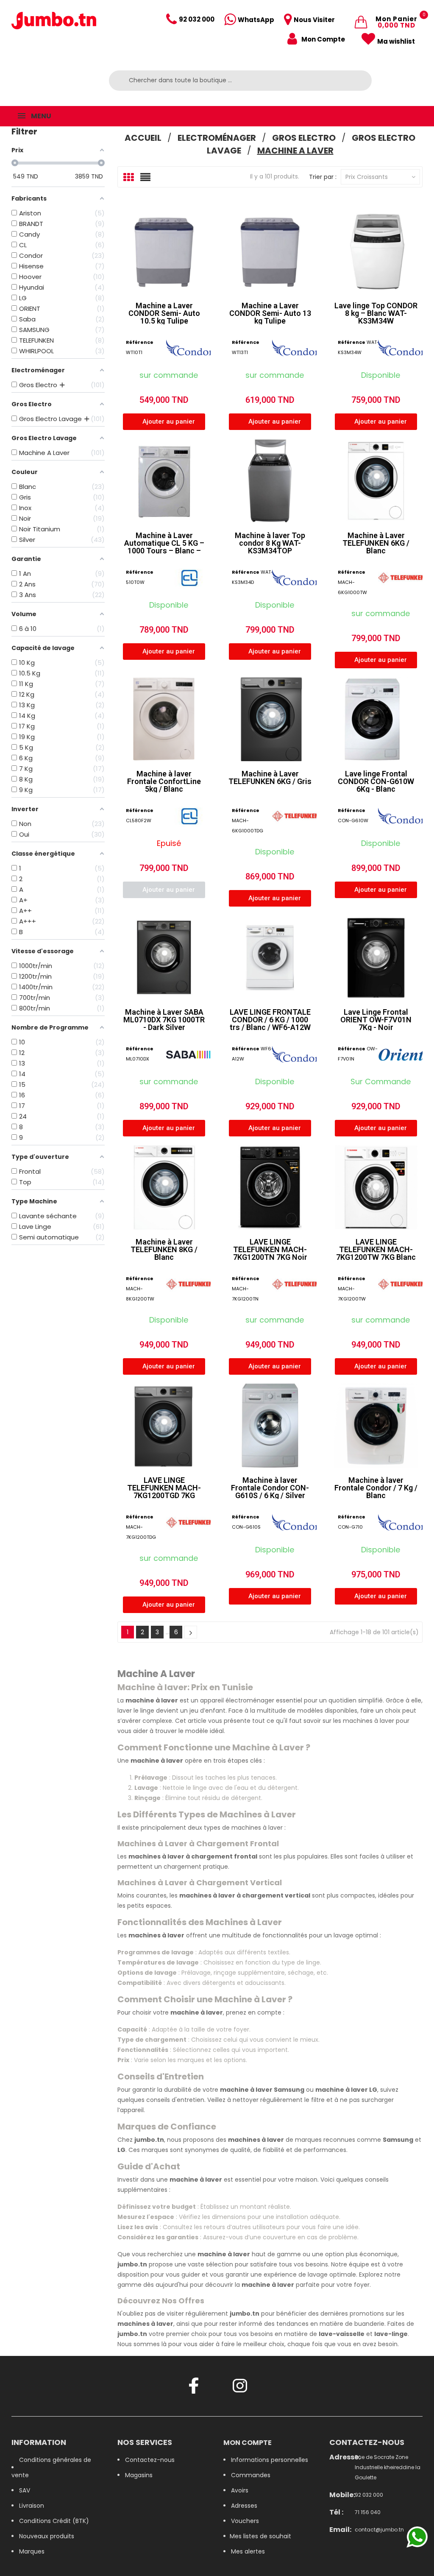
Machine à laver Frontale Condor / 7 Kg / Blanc (376, 1488)
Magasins (139, 2475)
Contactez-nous (150, 2460)
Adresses (244, 2506)
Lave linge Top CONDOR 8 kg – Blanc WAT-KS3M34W (376, 313)
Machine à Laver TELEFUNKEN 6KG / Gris (270, 777)
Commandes (251, 2475)
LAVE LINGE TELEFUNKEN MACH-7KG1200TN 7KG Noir (270, 1249)
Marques (32, 2551)
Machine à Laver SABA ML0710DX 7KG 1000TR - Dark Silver (164, 1020)
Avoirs (240, 2490)
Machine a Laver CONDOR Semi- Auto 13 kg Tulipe (270, 313)
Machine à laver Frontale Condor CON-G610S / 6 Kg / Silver (270, 1488)
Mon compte (248, 2443)
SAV (25, 2490)
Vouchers (245, 2521)
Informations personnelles (270, 2460)
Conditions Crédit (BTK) (54, 2521)
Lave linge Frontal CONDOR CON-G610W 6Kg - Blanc (376, 781)
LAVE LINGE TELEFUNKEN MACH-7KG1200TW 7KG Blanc (376, 1249)
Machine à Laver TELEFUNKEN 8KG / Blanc (164, 1249)
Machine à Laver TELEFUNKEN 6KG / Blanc (376, 543)
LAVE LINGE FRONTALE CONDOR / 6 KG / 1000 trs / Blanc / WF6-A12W (270, 1020)
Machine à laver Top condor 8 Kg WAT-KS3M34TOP (270, 543)
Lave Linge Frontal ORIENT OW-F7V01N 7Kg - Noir (376, 1020)
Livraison (32, 2506)
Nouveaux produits (47, 2536)
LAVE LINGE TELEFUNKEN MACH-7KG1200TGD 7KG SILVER (164, 1492)
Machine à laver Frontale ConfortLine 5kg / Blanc (164, 781)
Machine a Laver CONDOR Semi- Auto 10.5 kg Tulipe (164, 313)
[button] (164, 422)
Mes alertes (248, 2551)
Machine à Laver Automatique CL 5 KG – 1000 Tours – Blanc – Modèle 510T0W (164, 547)
